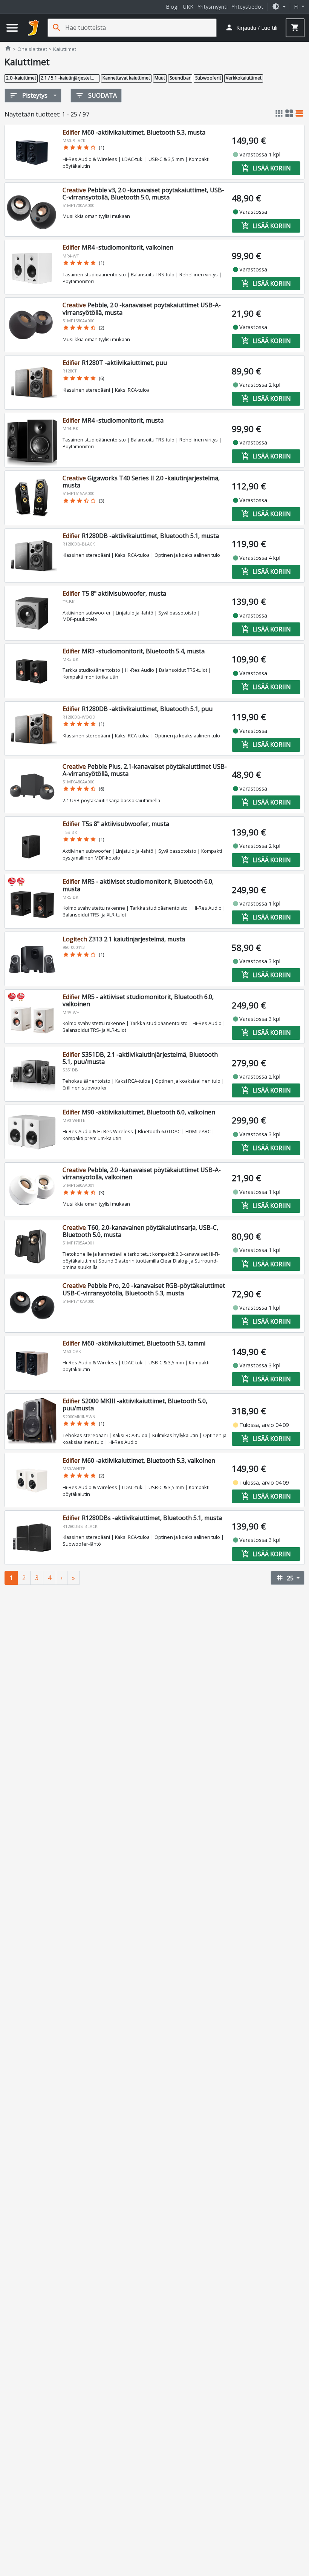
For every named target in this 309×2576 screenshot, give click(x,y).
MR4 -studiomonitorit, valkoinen (118, 247)
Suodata (96, 95)
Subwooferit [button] (208, 78)
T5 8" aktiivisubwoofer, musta (114, 593)
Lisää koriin (266, 168)
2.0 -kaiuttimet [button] (21, 78)
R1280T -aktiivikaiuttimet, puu (115, 363)
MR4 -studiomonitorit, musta (113, 420)
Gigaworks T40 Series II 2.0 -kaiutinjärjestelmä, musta (141, 482)
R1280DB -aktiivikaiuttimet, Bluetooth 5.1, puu (138, 709)
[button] (279, 7)
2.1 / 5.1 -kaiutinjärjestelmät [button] (70, 78)
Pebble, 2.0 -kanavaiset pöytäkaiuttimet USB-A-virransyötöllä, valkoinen (142, 1173)
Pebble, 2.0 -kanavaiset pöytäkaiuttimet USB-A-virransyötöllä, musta (142, 309)
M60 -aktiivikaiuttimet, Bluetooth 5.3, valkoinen (139, 1460)
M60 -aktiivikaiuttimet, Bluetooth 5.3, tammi (134, 1343)
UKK (188, 7)
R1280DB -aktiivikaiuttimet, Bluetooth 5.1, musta (141, 536)
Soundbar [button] (180, 78)
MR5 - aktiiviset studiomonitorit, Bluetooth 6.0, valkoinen (138, 1000)
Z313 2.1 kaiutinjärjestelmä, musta (124, 939)
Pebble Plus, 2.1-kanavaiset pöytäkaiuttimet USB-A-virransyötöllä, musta (145, 770)
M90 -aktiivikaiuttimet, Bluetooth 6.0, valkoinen (139, 1112)
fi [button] (297, 7)
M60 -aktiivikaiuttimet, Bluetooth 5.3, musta (134, 132)
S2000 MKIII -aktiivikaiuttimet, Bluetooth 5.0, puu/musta (135, 1404)
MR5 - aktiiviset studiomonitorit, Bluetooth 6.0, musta (138, 885)
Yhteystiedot (247, 7)
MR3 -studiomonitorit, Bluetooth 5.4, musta (134, 651)
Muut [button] (160, 78)
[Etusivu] (34, 28)
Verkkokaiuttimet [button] (244, 78)
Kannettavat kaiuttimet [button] (126, 78)
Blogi (172, 7)
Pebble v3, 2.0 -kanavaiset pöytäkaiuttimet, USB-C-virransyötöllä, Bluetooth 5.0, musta (143, 194)
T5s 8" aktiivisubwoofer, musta (116, 824)
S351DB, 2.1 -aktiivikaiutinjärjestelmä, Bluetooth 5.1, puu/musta (140, 1058)
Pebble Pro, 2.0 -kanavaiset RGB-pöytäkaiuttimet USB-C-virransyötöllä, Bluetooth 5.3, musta (144, 1289)
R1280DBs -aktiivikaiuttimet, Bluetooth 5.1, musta (142, 1518)
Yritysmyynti (213, 7)
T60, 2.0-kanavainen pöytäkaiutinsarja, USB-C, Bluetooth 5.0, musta (140, 1231)
